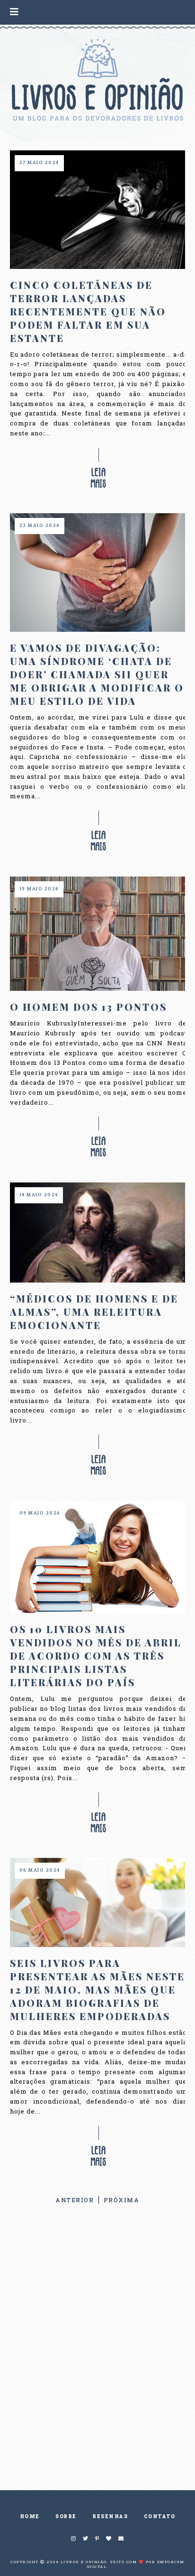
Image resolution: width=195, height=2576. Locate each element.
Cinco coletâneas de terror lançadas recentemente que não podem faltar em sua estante (88, 311)
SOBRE (66, 2516)
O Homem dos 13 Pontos (89, 1007)
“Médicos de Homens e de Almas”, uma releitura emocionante (94, 1312)
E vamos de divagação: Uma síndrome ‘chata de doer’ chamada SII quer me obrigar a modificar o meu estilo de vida (97, 674)
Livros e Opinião (84, 2562)
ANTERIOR (75, 2200)
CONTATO (160, 2516)
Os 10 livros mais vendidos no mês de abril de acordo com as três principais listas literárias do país (96, 1656)
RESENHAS (110, 2516)
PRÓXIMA (122, 2200)
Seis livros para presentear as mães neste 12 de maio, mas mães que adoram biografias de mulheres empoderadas (97, 1990)
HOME (30, 2516)
